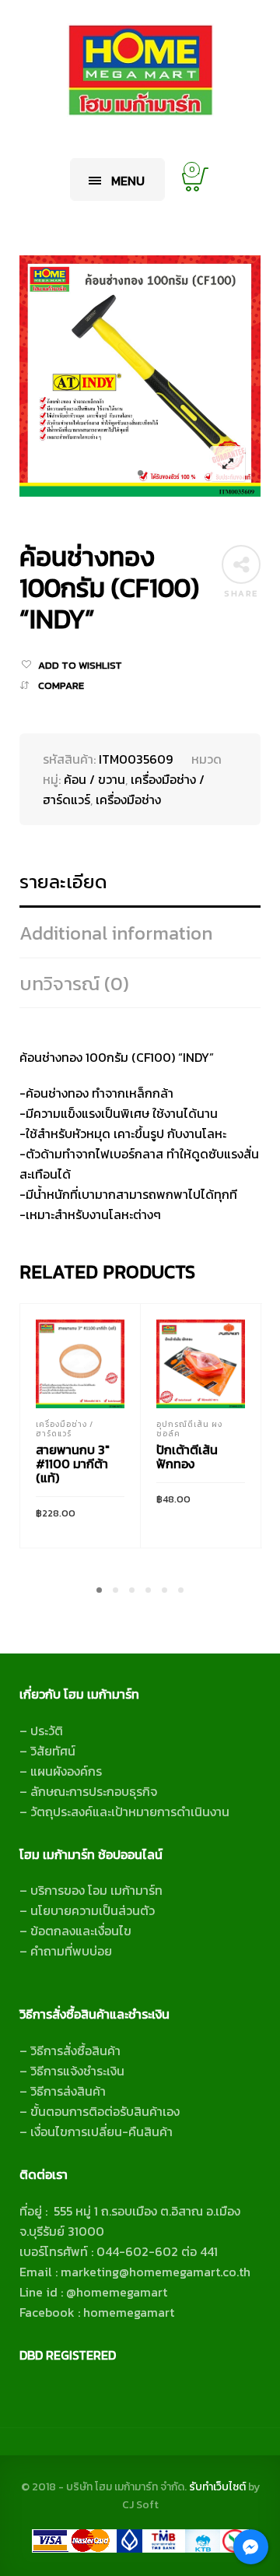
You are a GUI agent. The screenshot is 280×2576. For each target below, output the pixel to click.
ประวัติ (47, 1731)
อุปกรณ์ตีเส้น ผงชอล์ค (189, 1429)
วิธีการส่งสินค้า (68, 2091)
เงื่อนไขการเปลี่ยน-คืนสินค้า (101, 2131)
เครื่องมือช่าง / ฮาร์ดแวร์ (65, 1429)
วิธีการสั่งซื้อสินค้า (75, 2051)
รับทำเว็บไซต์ (219, 2487)
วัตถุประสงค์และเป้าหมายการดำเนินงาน (130, 1812)
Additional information (116, 933)
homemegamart (129, 2312)
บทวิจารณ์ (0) (74, 984)
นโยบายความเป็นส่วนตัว (93, 1910)
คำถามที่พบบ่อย (71, 1951)
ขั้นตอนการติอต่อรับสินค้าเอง (105, 2111)
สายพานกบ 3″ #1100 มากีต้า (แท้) (73, 1464)
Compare (61, 685)
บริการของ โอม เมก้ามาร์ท (96, 1890)
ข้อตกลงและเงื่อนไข (81, 1931)
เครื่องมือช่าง (128, 800)
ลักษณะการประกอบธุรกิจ (94, 1791)
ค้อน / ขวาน (94, 779)
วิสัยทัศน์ (53, 1751)
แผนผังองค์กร (66, 1771)
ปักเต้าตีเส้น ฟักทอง (187, 1457)
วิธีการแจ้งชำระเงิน (77, 2071)
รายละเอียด (63, 882)
